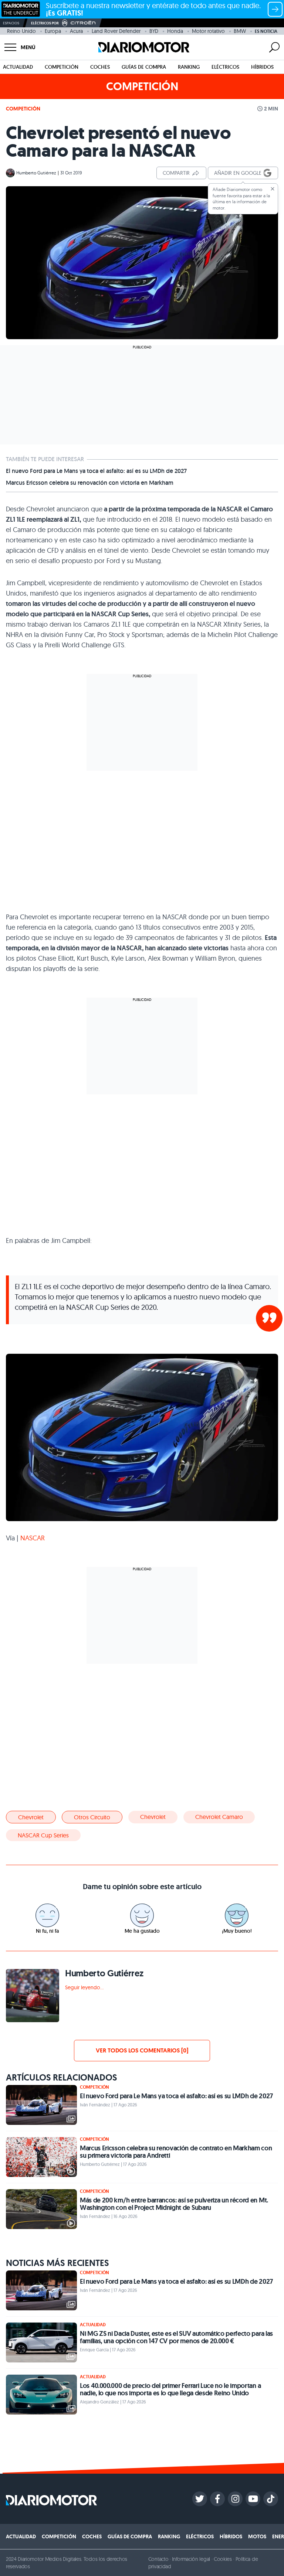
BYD (154, 31)
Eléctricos (225, 67)
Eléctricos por (45, 23)
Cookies (223, 2559)
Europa (53, 31)
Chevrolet (31, 1817)
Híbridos (262, 67)
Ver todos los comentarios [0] (142, 2050)
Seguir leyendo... (84, 1987)
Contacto (158, 2559)
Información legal (191, 2559)
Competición (62, 67)
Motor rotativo (208, 31)
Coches (100, 67)
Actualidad (18, 67)
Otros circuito (92, 1817)
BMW (240, 31)
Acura (76, 31)
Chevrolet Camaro (219, 1817)
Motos (257, 2536)
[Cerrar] (273, 189)
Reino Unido (21, 31)
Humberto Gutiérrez (36, 173)
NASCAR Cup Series (43, 1835)
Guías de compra (144, 67)
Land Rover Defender (116, 31)
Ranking (189, 67)
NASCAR (33, 1538)
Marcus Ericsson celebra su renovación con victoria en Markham (90, 483)
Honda (175, 31)
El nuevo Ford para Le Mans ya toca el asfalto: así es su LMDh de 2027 (96, 471)
